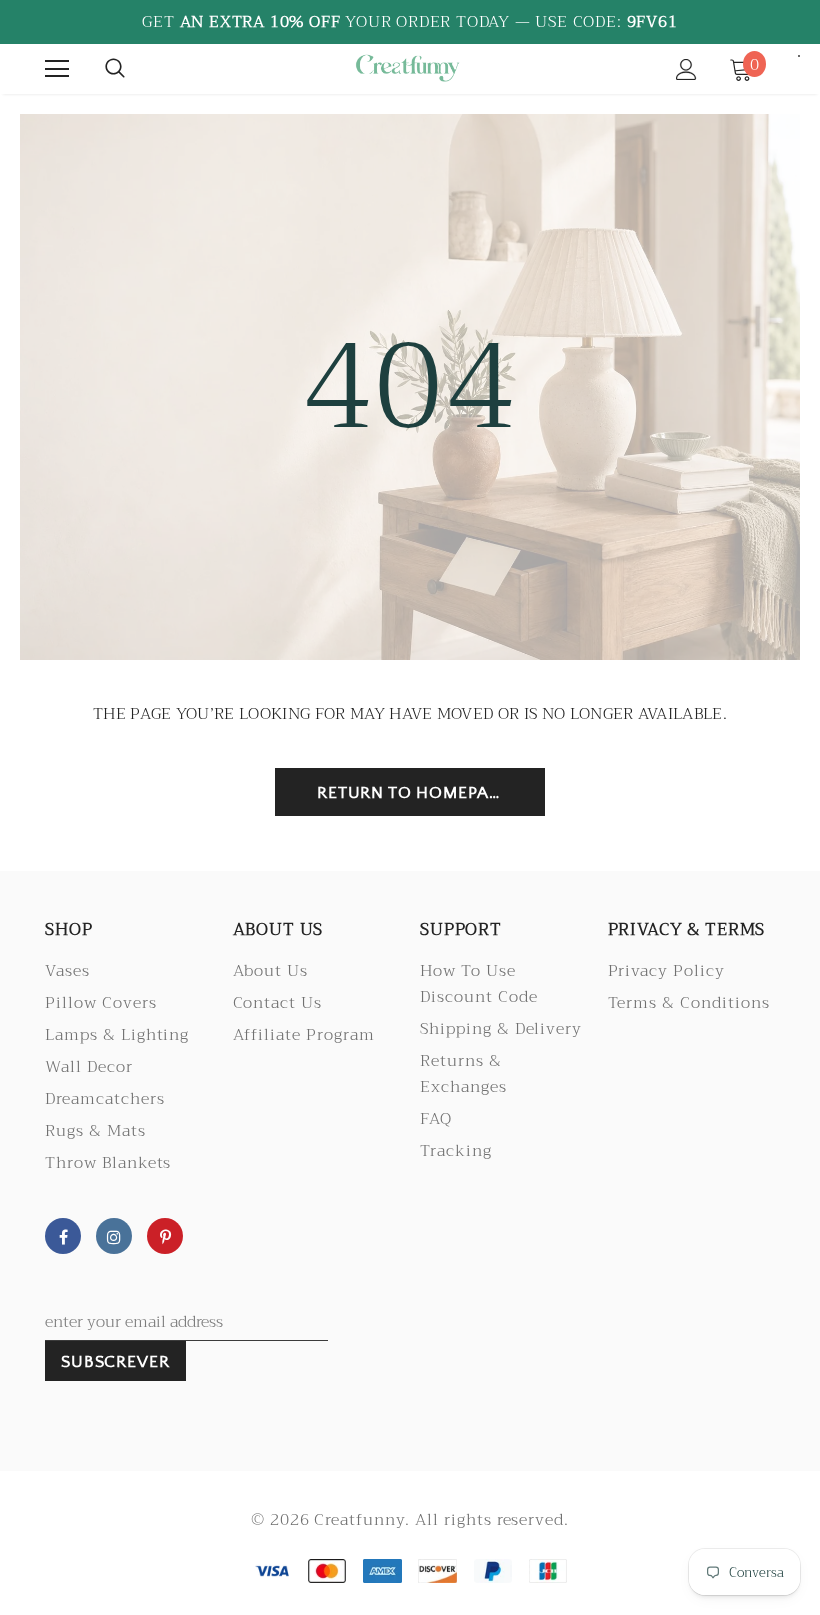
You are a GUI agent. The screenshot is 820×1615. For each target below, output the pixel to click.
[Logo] (407, 68)
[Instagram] (114, 1236)
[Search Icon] (115, 69)
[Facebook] (63, 1236)
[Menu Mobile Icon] (57, 69)
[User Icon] (686, 69)
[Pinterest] (165, 1236)
